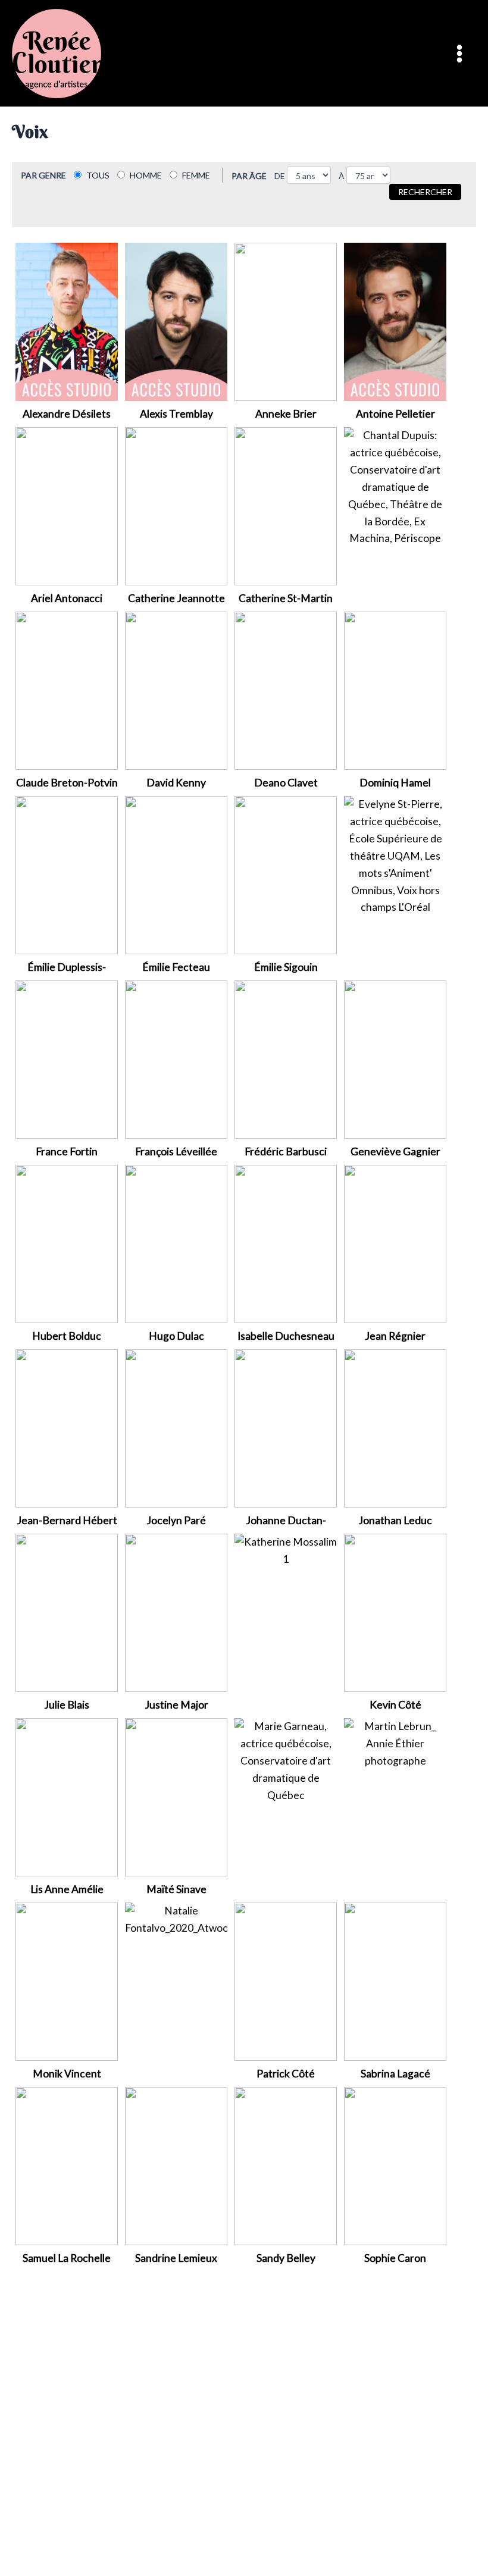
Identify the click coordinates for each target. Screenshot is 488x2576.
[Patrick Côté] (286, 1981)
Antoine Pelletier (395, 414)
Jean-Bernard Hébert (67, 1520)
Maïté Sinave (176, 1889)
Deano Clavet (286, 783)
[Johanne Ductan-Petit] (286, 1428)
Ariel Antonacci (67, 598)
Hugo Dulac (176, 1336)
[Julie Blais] (67, 1612)
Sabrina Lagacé (395, 2074)
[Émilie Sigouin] (286, 874)
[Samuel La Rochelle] (67, 2165)
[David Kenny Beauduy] (176, 690)
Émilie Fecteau (176, 967)
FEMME (196, 175)
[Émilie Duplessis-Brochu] (67, 874)
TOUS (98, 175)
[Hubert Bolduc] (67, 1243)
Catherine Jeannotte (176, 598)
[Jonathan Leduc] (395, 1428)
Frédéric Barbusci (286, 1151)
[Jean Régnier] (395, 1243)
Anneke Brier (286, 414)
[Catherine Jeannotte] (176, 505)
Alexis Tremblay (176, 414)
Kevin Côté (395, 1705)
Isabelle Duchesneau (286, 1336)
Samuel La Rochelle (67, 2258)
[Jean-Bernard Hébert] (67, 1428)
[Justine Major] (176, 1612)
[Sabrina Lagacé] (395, 1981)
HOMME (146, 175)
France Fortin (67, 1151)
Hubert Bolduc (67, 1336)
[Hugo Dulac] (176, 1243)
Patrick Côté (286, 2074)
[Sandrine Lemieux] (176, 2165)
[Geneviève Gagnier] (395, 1059)
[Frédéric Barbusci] (286, 1059)
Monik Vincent (67, 2074)
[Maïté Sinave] (176, 1796)
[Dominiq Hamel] (395, 690)
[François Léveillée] (176, 1059)
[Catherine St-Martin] (286, 505)
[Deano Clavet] (286, 690)
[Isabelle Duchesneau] (286, 1243)
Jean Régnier (395, 1336)
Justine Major (176, 1705)
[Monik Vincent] (67, 1981)
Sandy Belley (286, 2258)
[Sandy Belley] (286, 2165)
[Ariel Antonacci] (67, 505)
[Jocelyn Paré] (176, 1428)
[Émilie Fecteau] (176, 874)
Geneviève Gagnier (395, 1151)
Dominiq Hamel (395, 783)
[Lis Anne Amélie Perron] (67, 1796)
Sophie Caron (395, 2258)
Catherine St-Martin (286, 598)
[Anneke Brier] (286, 321)
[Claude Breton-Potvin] (67, 690)
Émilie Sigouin (286, 967)
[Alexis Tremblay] (176, 321)
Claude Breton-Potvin (67, 783)
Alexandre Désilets (67, 414)
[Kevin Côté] (395, 1612)
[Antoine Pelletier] (395, 321)
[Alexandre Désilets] (67, 321)
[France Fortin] (67, 1059)
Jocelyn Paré (176, 1520)
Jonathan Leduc (395, 1520)
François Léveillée (176, 1151)
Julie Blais (67, 1705)
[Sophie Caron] (395, 2165)
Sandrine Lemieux (176, 2258)
